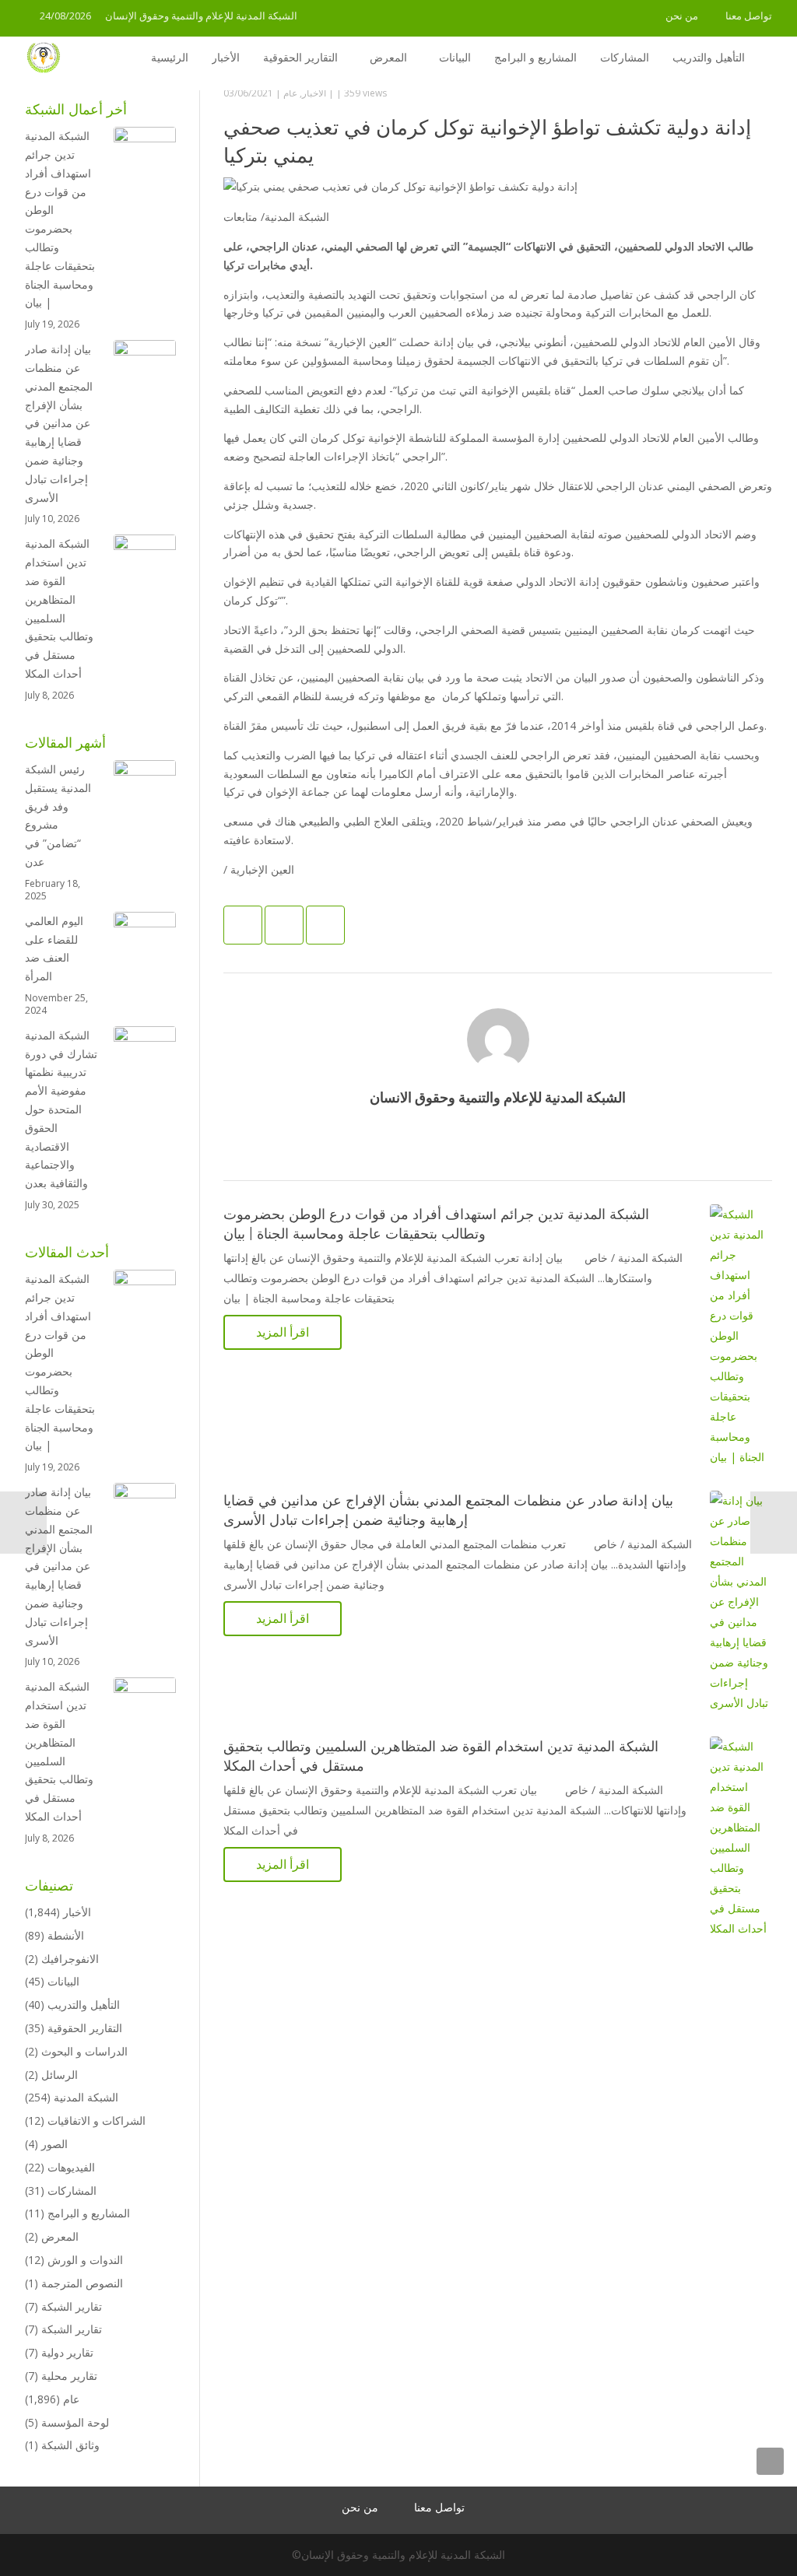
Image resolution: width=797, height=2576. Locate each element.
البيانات (63, 1981)
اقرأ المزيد (283, 1332)
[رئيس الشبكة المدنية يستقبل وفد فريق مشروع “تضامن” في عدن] (145, 791)
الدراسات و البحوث (84, 2051)
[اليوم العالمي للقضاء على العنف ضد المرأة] (145, 943)
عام (290, 93)
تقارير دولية (67, 2352)
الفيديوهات (71, 2167)
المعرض (60, 2236)
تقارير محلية (69, 2376)
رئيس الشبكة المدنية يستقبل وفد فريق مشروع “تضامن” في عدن (58, 815)
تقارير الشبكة (72, 2306)
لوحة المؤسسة (75, 2422)
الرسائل (60, 2075)
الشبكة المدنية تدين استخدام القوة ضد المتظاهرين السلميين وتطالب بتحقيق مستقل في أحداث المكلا (59, 608)
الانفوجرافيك (70, 1959)
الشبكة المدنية (86, 2097)
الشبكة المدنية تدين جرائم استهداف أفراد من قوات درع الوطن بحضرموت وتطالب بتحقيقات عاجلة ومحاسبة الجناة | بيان (60, 219)
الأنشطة (66, 1935)
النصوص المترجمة (82, 2283)
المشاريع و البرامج (89, 2213)
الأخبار (314, 93)
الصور (54, 2144)
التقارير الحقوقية (85, 2028)
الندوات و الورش (85, 2260)
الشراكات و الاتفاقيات (97, 2120)
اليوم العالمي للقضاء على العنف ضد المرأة (54, 948)
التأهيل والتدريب (84, 2005)
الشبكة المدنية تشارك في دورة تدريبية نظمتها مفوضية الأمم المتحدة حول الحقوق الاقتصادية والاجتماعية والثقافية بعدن (61, 1109)
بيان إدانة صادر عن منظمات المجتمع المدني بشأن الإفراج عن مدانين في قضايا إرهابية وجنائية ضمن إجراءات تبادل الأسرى (59, 423)
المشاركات (72, 2190)
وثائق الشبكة (70, 2445)
